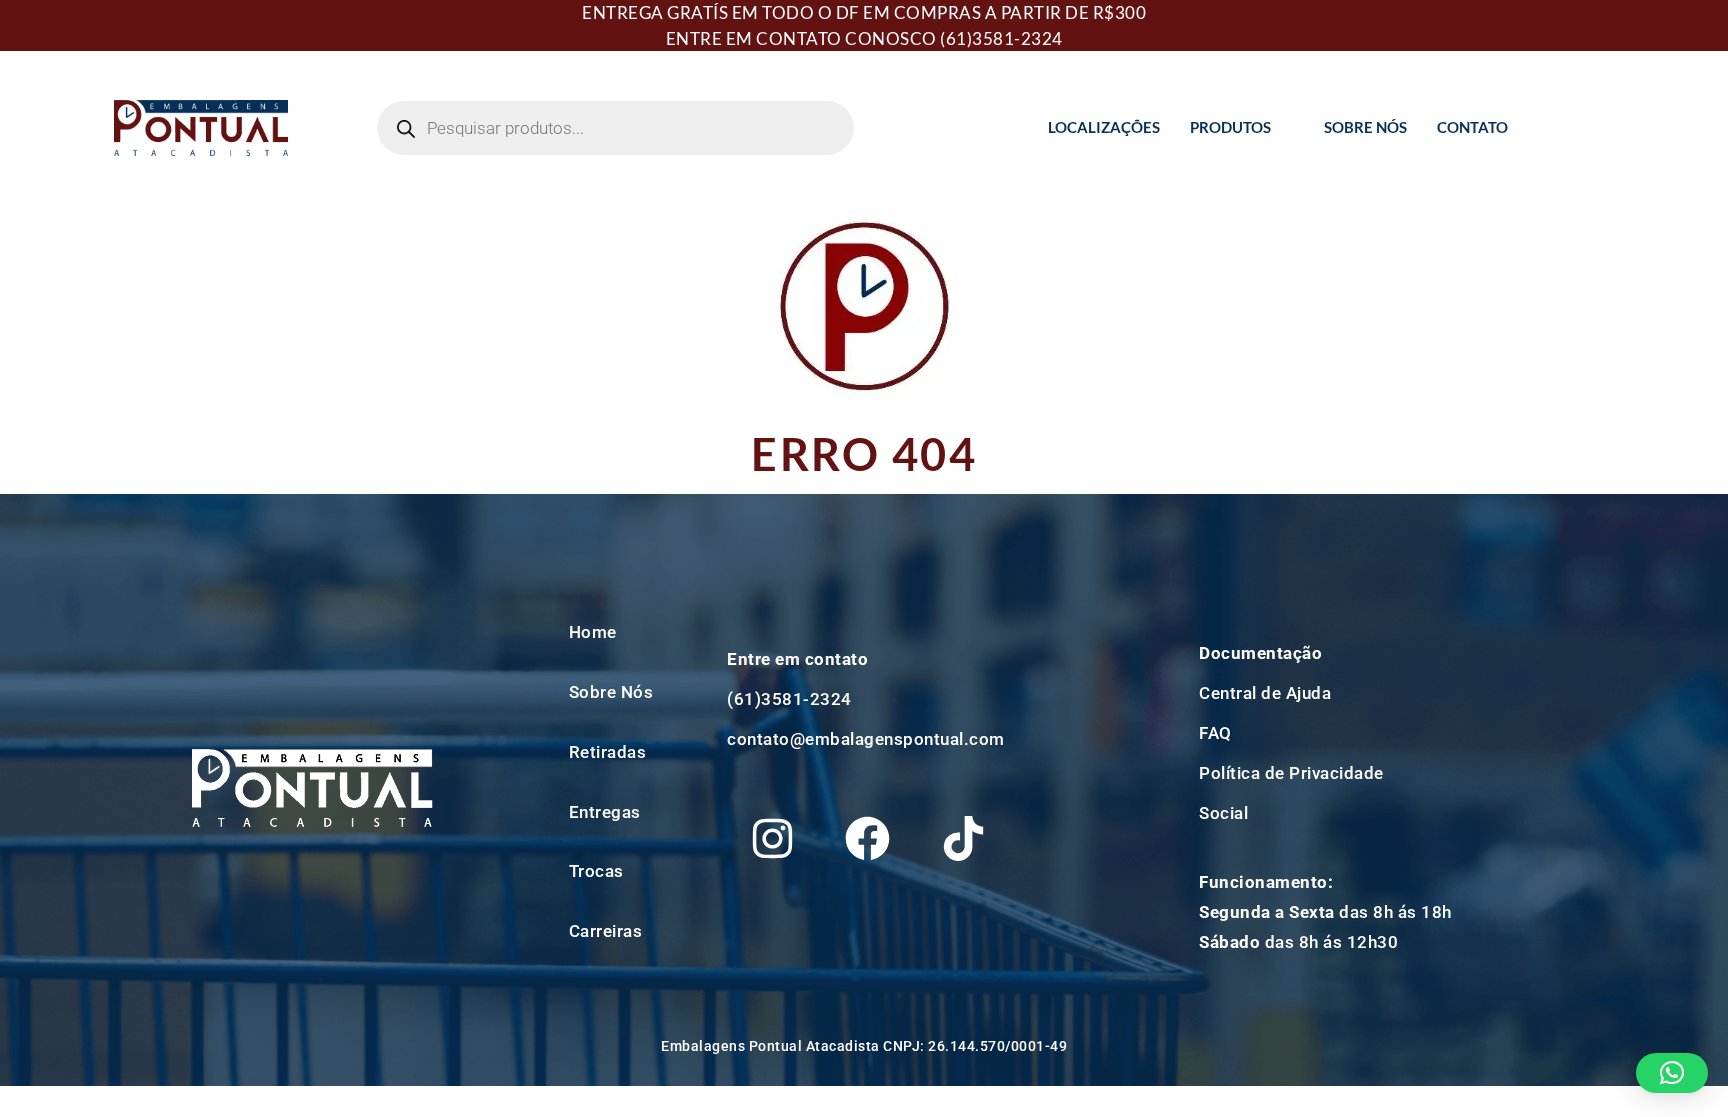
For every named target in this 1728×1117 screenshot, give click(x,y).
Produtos (1230, 127)
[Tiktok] (963, 839)
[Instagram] (772, 839)
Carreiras (606, 931)
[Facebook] (868, 839)
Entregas (605, 812)
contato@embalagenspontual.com (866, 739)
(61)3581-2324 (1001, 38)
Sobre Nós (1365, 127)
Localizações (1104, 127)
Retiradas (608, 752)
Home (593, 632)
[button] (1672, 1073)
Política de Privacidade (1291, 773)
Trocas (596, 871)
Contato (1472, 127)
